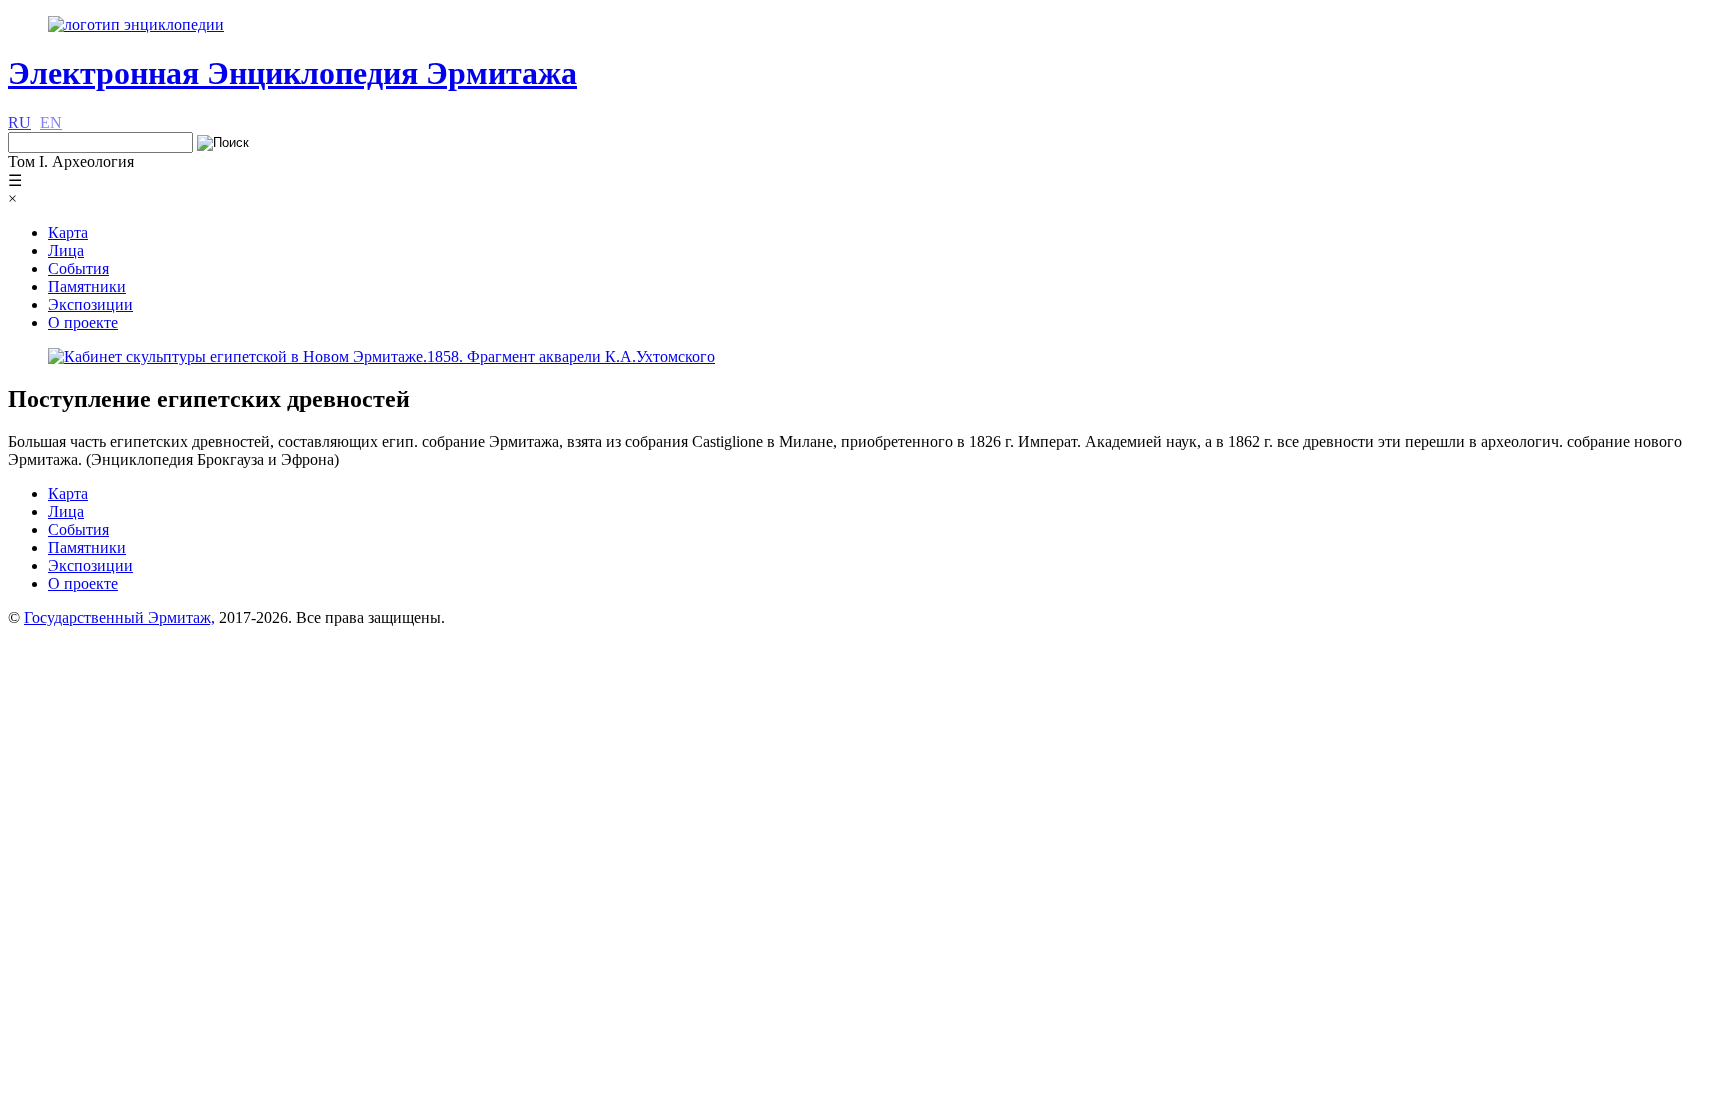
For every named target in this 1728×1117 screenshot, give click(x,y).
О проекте (83, 322)
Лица (66, 250)
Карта (68, 232)
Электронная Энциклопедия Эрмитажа (292, 73)
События (78, 268)
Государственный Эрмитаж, (119, 617)
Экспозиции (90, 304)
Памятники (87, 286)
